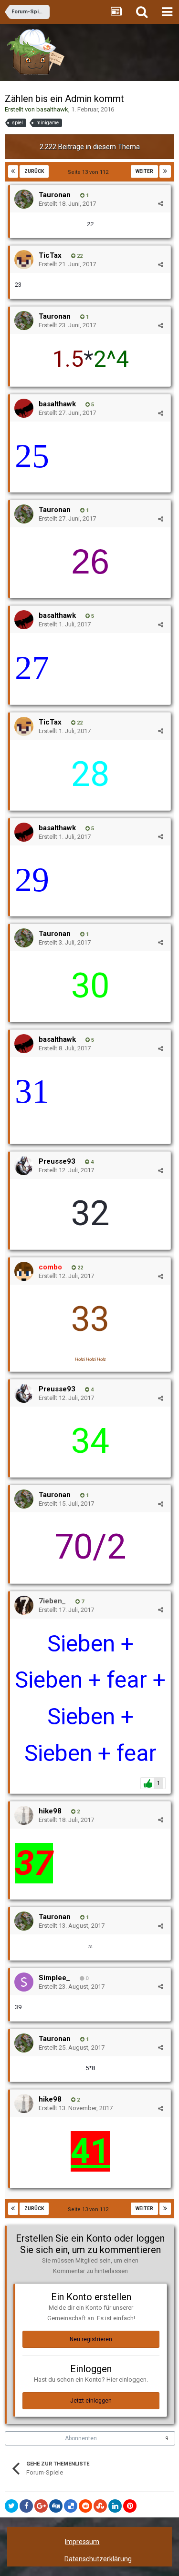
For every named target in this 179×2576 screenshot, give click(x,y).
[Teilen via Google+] (41, 2506)
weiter (144, 171)
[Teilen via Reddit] (85, 2506)
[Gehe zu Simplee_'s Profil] (24, 1982)
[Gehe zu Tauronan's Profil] (24, 199)
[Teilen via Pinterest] (130, 2506)
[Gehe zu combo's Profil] (24, 1271)
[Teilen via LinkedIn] (115, 2506)
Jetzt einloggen (91, 2401)
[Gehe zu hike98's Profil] (24, 1815)
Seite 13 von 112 (89, 172)
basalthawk (52, 109)
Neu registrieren (91, 2339)
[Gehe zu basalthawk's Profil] (24, 408)
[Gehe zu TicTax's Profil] (24, 260)
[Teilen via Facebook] (26, 2506)
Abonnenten (81, 2438)
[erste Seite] (13, 171)
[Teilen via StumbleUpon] (100, 2506)
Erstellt (67, 204)
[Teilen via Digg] (56, 2506)
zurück (34, 171)
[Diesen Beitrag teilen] (161, 204)
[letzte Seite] (165, 171)
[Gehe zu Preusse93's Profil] (24, 1166)
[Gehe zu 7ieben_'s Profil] (24, 1605)
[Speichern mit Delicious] (71, 2506)
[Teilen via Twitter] (11, 2506)
